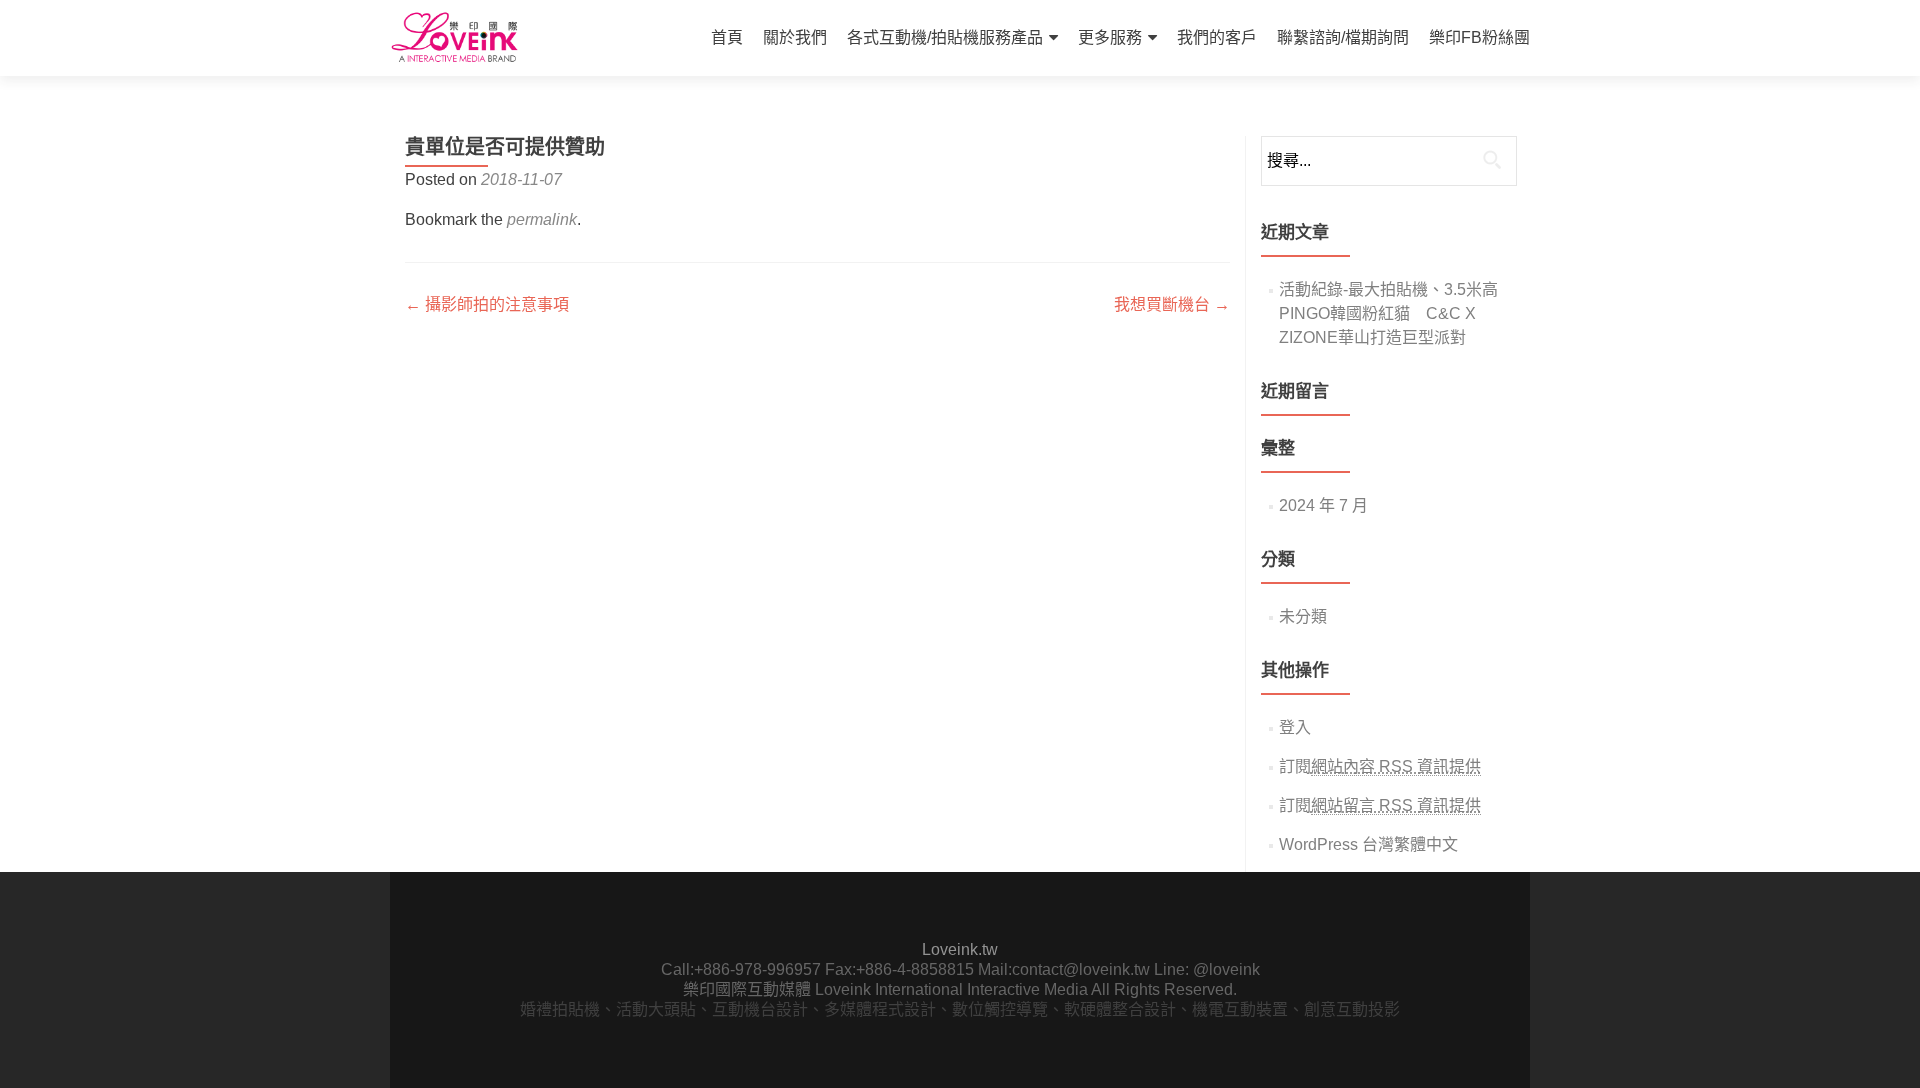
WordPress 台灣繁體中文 (1368, 844)
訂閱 (1380, 766)
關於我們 (795, 37)
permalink (542, 219)
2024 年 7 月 (1323, 505)
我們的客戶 (1217, 37)
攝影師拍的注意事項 (487, 304)
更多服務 (1110, 37)
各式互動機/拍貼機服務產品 (945, 37)
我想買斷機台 (1172, 304)
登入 (1295, 727)
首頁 (727, 37)
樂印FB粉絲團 (1479, 37)
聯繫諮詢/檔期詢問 (1343, 37)
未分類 (1303, 616)
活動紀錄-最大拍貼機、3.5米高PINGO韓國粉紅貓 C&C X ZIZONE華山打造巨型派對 (1388, 313)
